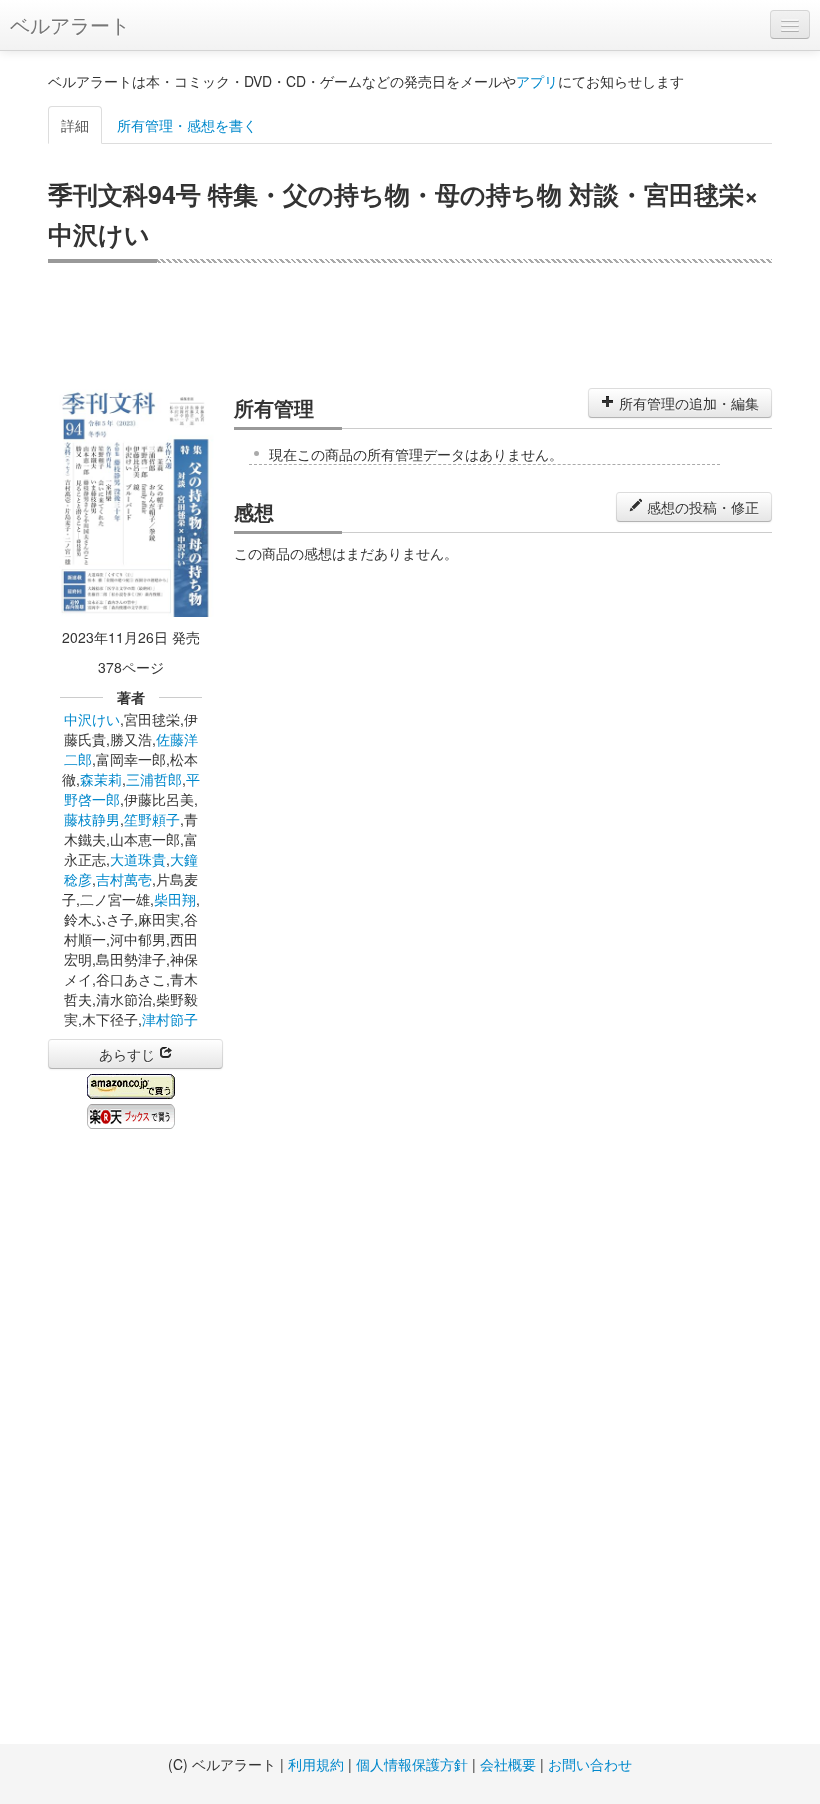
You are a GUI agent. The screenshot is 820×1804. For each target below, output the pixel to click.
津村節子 (170, 1019)
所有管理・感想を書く (187, 125)
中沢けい (92, 719)
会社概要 (508, 1764)
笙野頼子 (152, 819)
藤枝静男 (92, 819)
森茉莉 (101, 779)
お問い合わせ (590, 1764)
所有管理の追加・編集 (687, 403)
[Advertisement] (410, 323)
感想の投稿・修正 (701, 507)
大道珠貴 (138, 859)
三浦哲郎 (154, 779)
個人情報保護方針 (412, 1764)
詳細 (75, 125)
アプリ (537, 81)
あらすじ (129, 1054)
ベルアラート (70, 24)
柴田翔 (175, 899)
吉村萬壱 (124, 879)
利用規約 (316, 1764)
